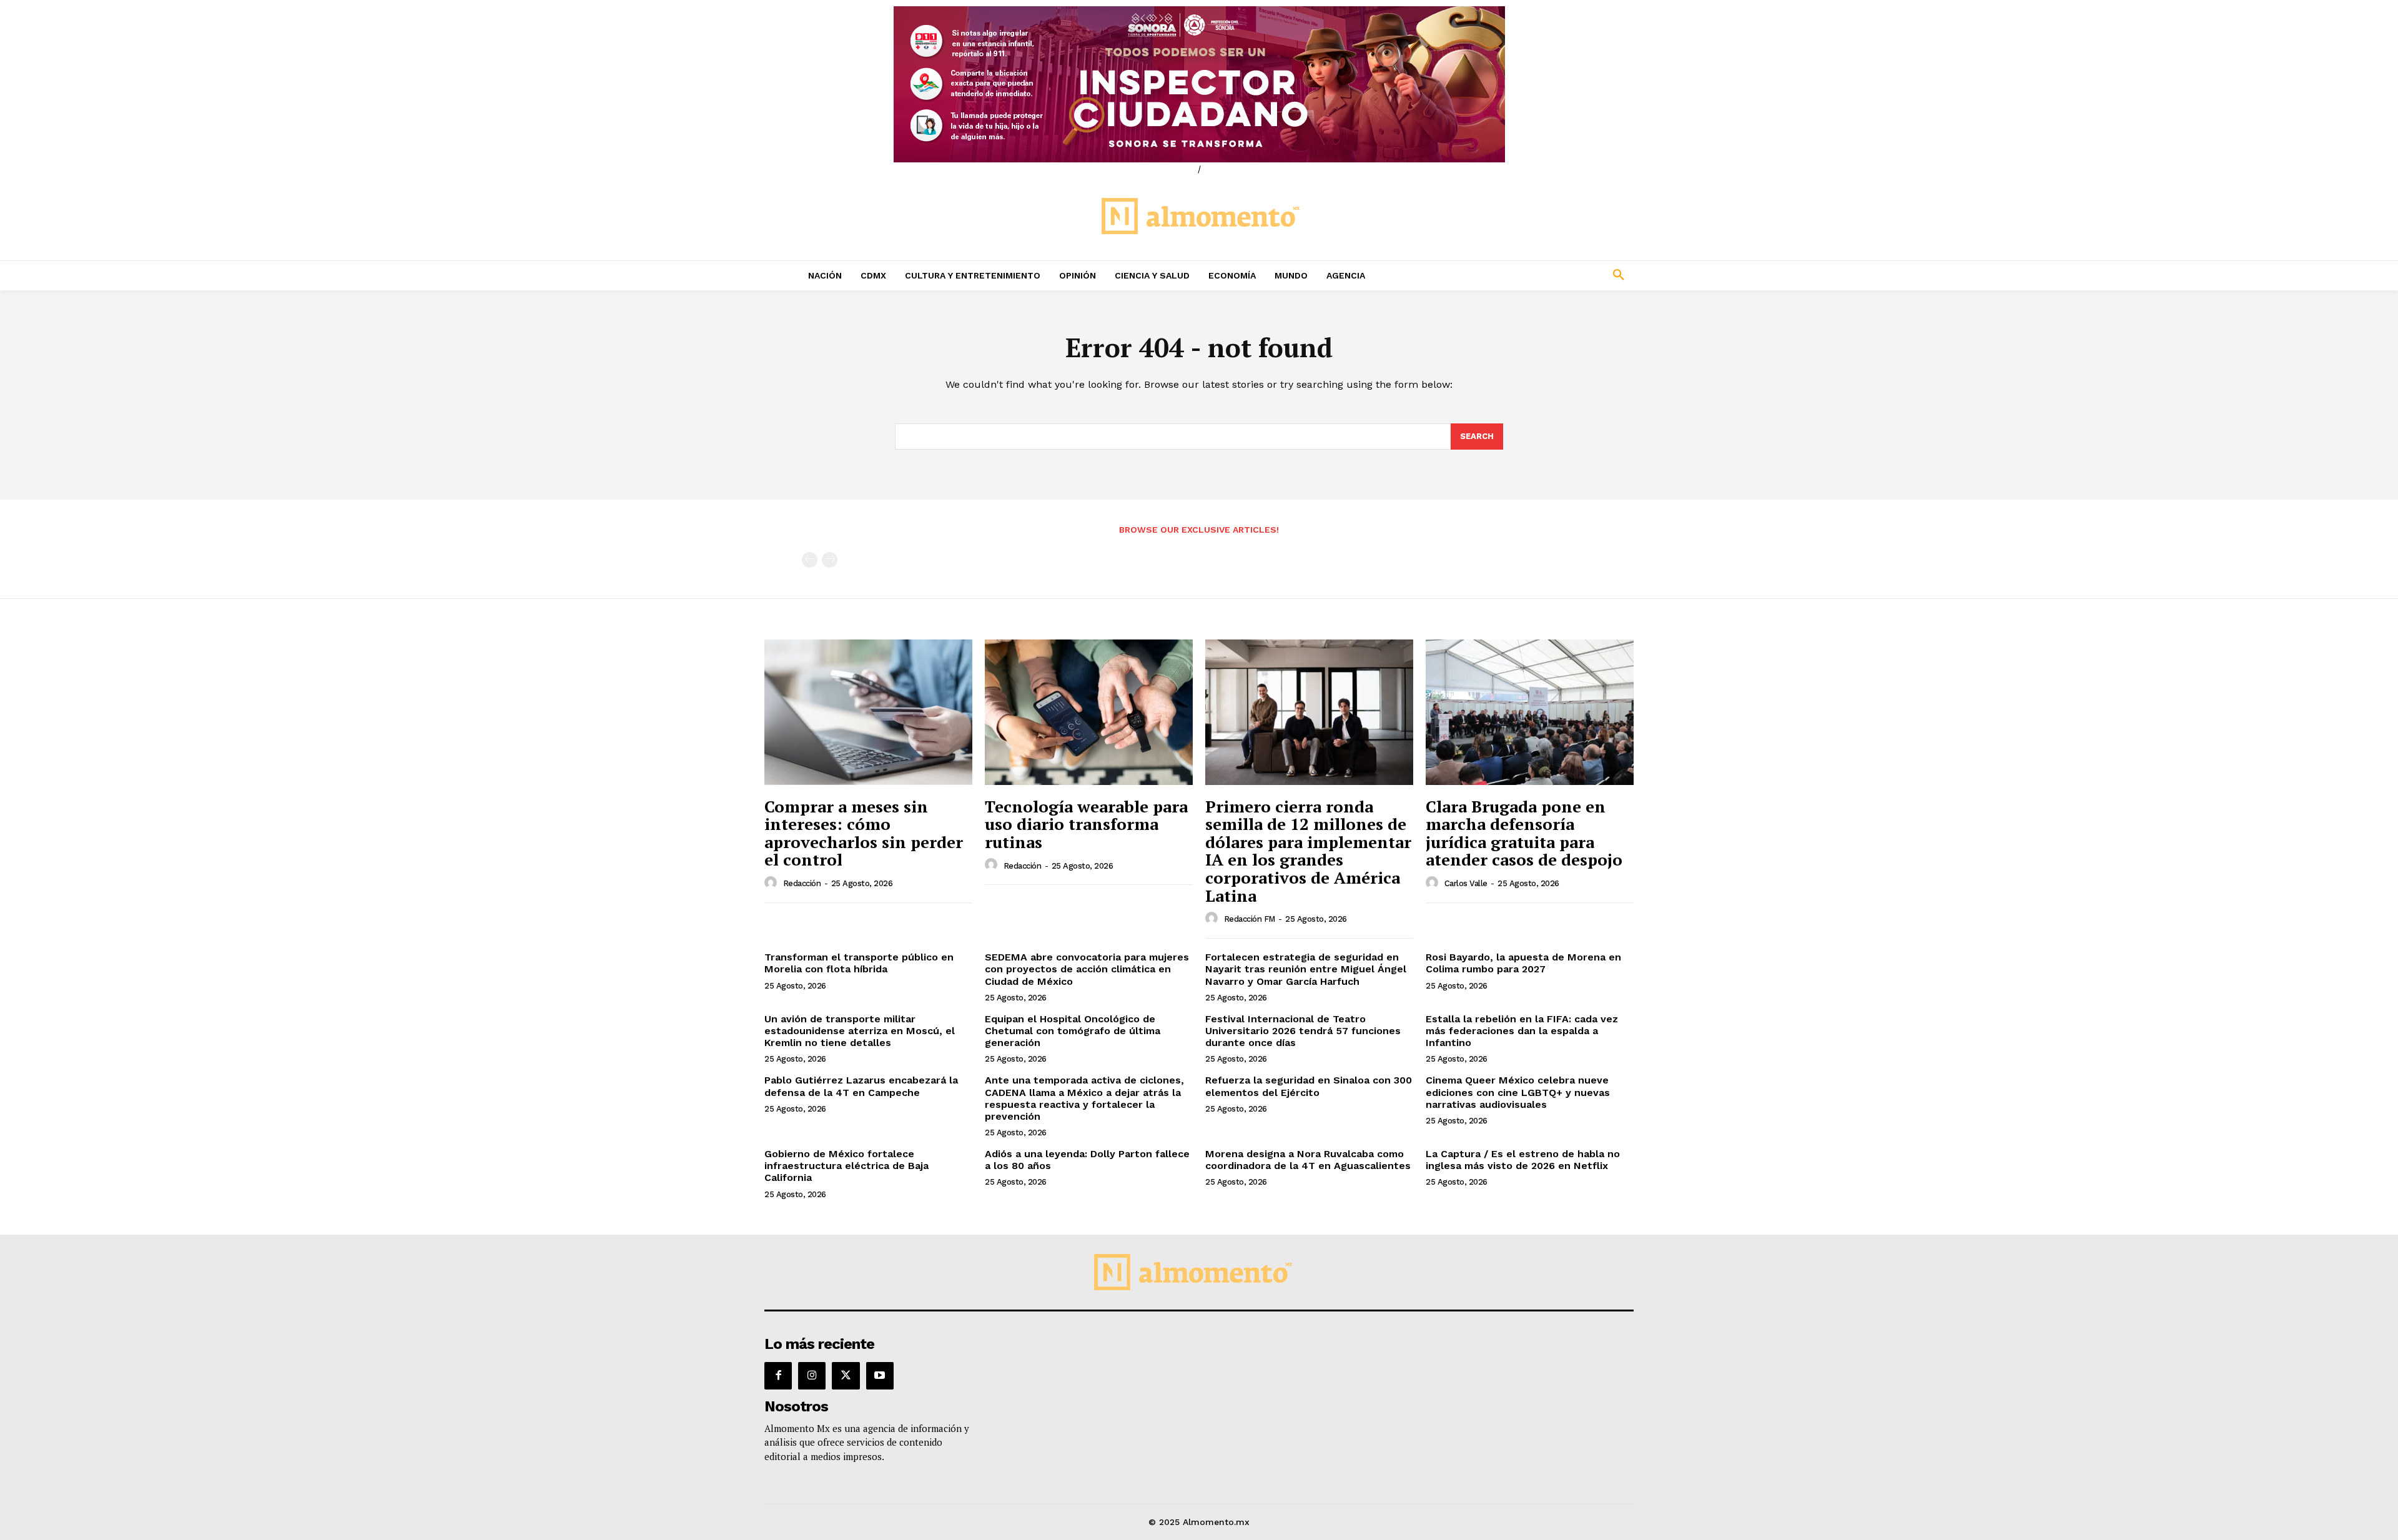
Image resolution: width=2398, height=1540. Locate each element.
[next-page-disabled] (830, 560)
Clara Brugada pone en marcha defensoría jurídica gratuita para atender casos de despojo (1524, 833)
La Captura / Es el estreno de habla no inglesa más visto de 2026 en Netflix (1523, 1160)
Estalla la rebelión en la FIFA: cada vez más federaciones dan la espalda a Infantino (1522, 1031)
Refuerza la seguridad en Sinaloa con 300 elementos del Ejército (1309, 1086)
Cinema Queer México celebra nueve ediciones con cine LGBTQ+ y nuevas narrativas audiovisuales (1518, 1092)
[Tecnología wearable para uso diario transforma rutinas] (1089, 712)
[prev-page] (810, 560)
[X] (846, 1376)
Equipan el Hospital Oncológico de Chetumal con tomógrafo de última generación (1073, 1031)
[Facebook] (778, 1376)
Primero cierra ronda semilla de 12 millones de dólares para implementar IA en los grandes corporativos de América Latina (1308, 851)
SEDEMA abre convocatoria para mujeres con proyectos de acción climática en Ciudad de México (1087, 969)
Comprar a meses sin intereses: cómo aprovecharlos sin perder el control (864, 833)
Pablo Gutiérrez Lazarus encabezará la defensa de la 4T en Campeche (861, 1086)
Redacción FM (1250, 919)
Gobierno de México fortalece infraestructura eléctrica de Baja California (846, 1166)
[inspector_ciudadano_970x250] (1199, 84)
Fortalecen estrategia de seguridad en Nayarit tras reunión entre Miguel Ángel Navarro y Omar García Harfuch (1306, 969)
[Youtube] (880, 1376)
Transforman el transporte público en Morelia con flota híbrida (859, 963)
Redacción (802, 883)
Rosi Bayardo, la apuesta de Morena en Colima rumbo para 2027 (1523, 963)
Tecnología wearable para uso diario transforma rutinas (1086, 824)
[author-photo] (772, 883)
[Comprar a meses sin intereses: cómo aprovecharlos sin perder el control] (868, 712)
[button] (1536, 275)
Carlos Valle (1466, 883)
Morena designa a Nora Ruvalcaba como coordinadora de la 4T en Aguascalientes (1308, 1160)
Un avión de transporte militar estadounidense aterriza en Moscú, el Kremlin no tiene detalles (860, 1031)
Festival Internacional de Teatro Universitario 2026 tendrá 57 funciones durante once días (1303, 1031)
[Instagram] (812, 1376)
